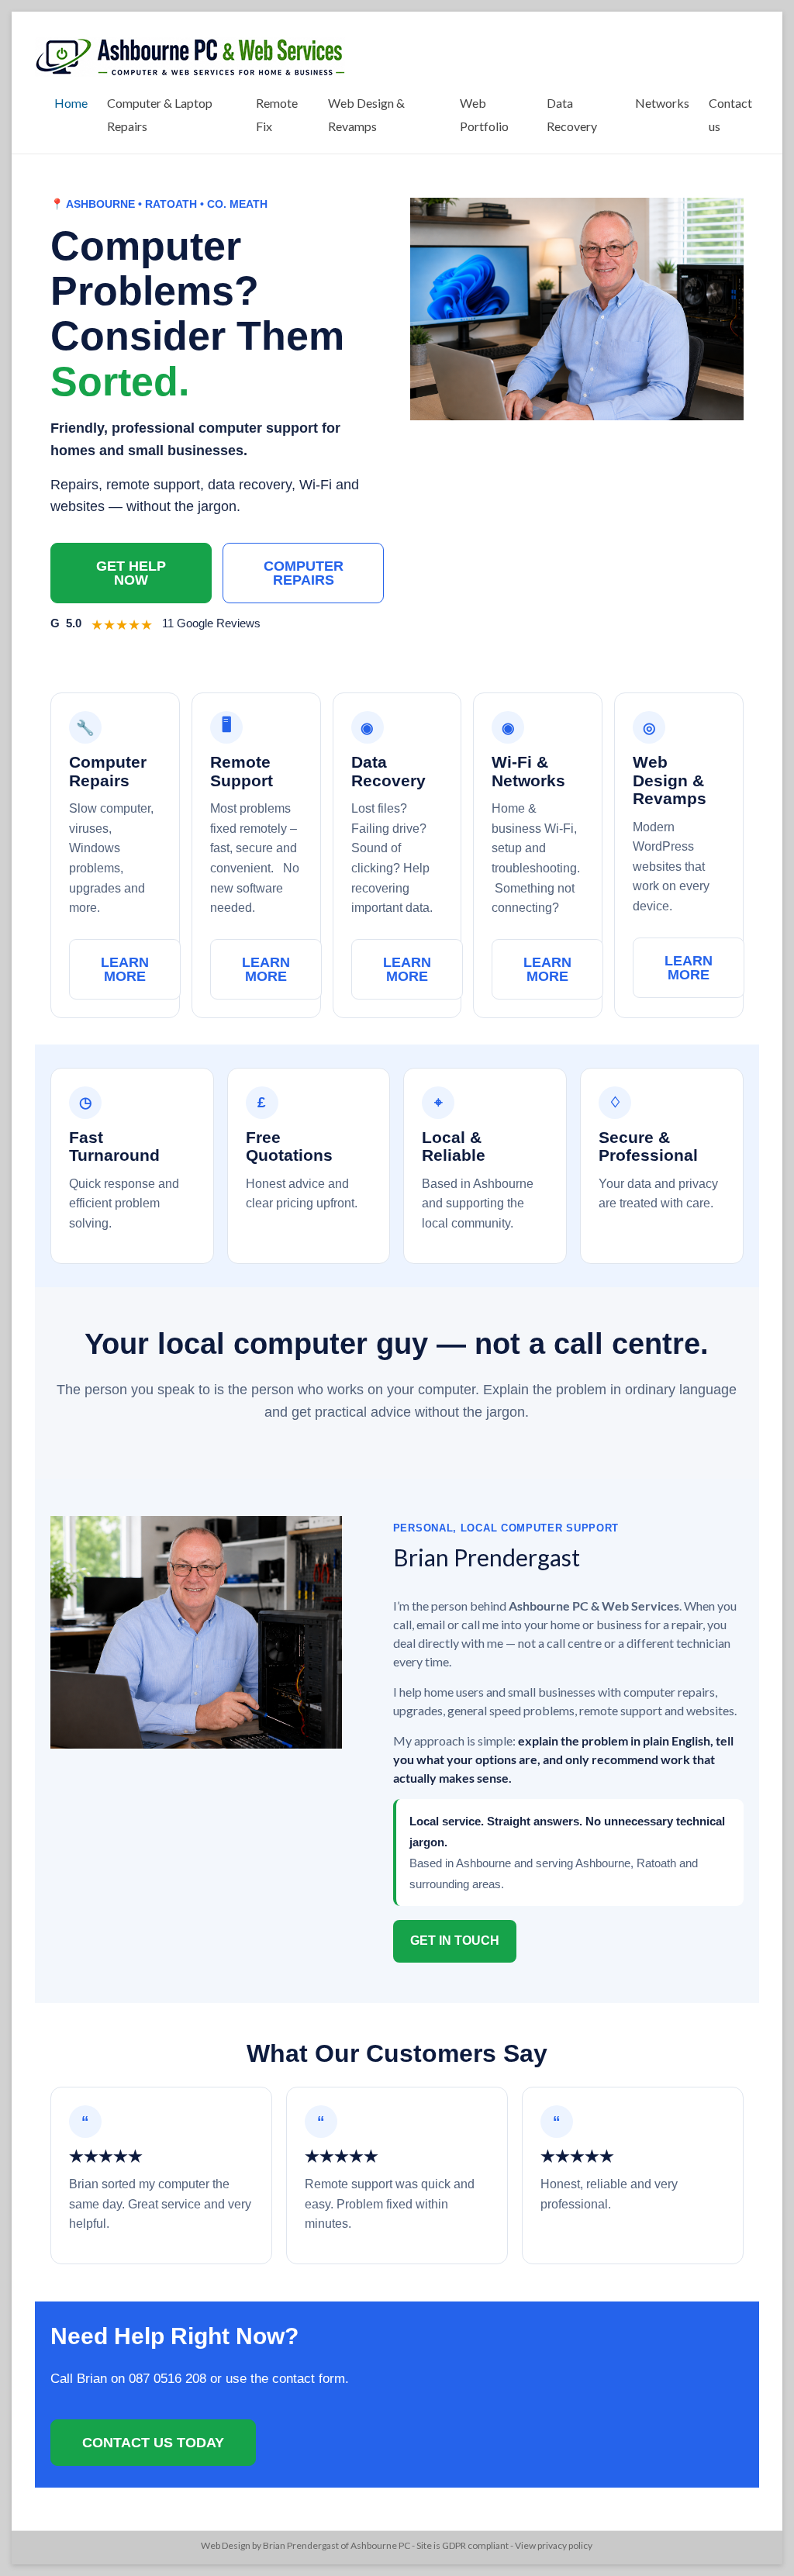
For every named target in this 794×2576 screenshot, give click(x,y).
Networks (662, 103)
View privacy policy (554, 2545)
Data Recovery (572, 114)
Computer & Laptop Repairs (160, 114)
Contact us (730, 114)
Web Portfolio (484, 114)
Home (71, 103)
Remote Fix (277, 114)
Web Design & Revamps (366, 114)
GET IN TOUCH (455, 1941)
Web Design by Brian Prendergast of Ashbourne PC (306, 2545)
